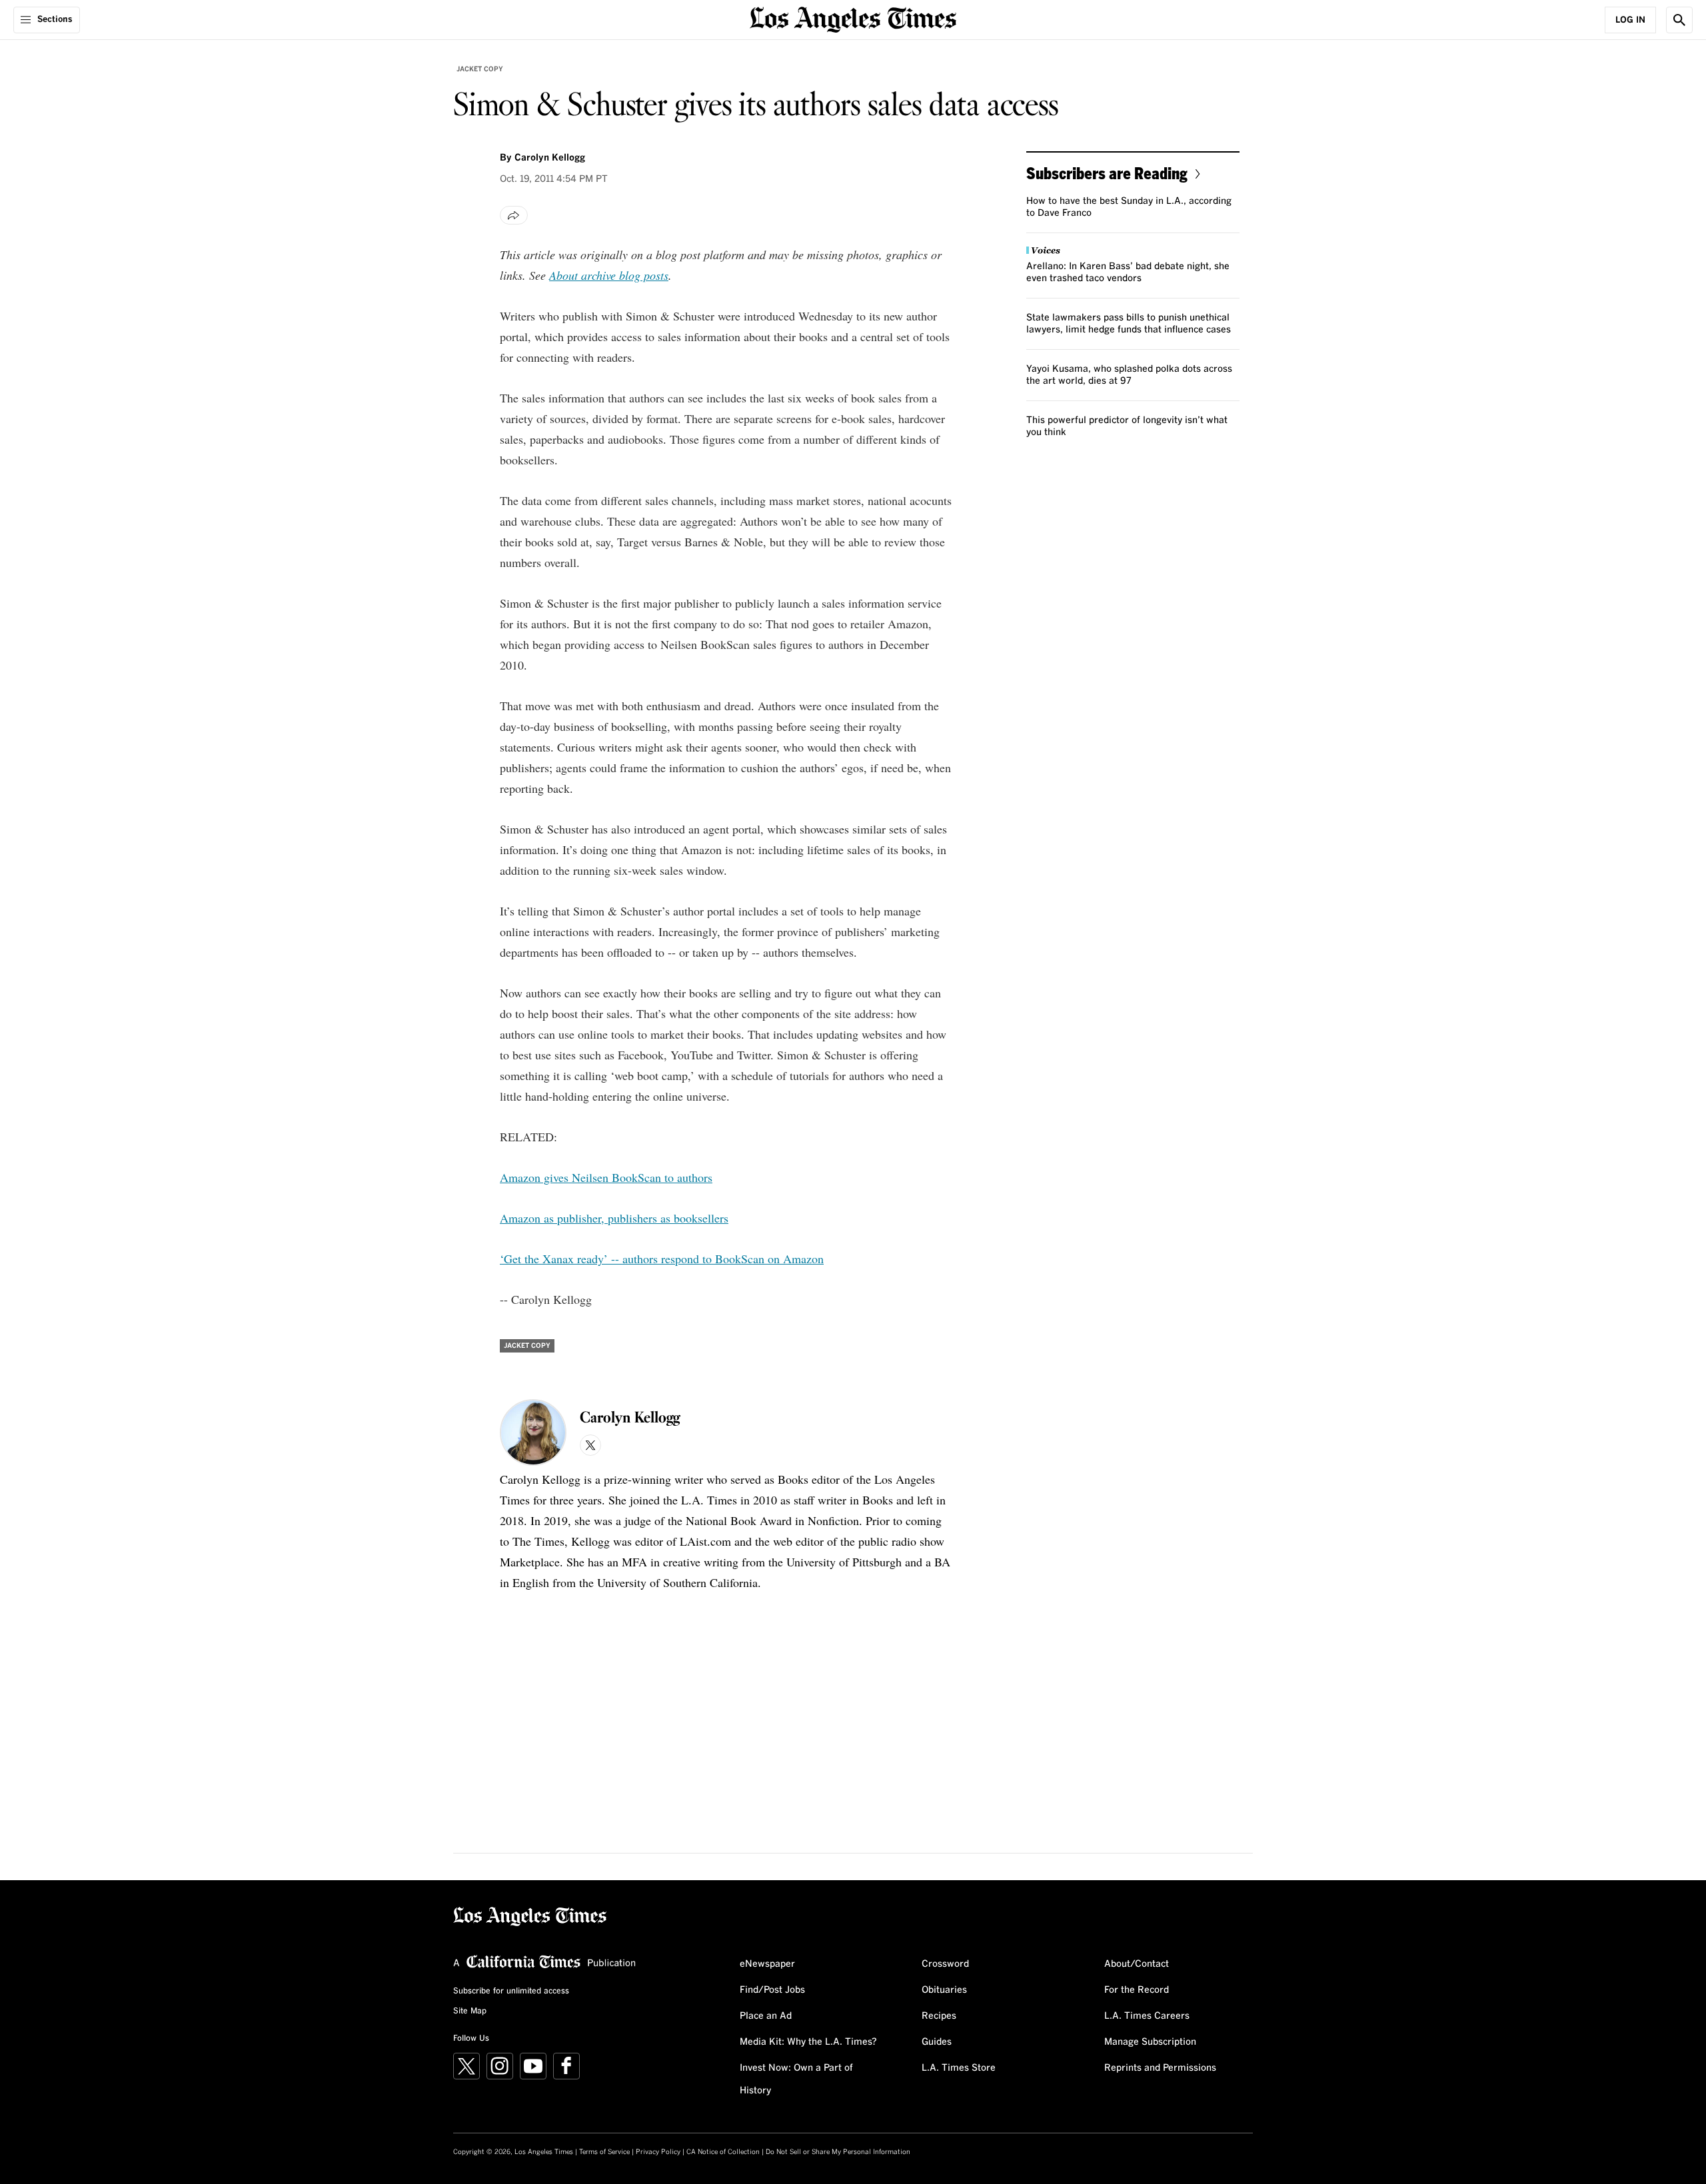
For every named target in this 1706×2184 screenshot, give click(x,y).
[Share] (514, 215)
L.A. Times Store (959, 2068)
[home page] (853, 18)
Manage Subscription (1150, 2042)
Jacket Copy (480, 69)
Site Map (470, 2011)
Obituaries (944, 1990)
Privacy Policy (658, 2152)
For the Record (1137, 1990)
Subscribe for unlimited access (511, 1991)
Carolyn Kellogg (550, 158)
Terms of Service (604, 2152)
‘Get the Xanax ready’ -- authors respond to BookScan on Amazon (662, 1259)
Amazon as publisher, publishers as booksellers (614, 1218)
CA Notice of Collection (723, 2152)
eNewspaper (767, 1964)
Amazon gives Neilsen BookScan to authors (606, 1177)
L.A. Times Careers (1147, 2016)
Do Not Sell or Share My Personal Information (838, 2152)
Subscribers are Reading (1107, 173)
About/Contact (1137, 1964)
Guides (937, 2042)
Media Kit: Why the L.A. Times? (808, 2042)
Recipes (939, 2016)
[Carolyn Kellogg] (533, 1432)
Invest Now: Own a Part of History (796, 2079)
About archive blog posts (609, 275)
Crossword (945, 1964)
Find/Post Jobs (772, 1990)
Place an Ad (766, 2016)
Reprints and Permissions (1160, 2068)
